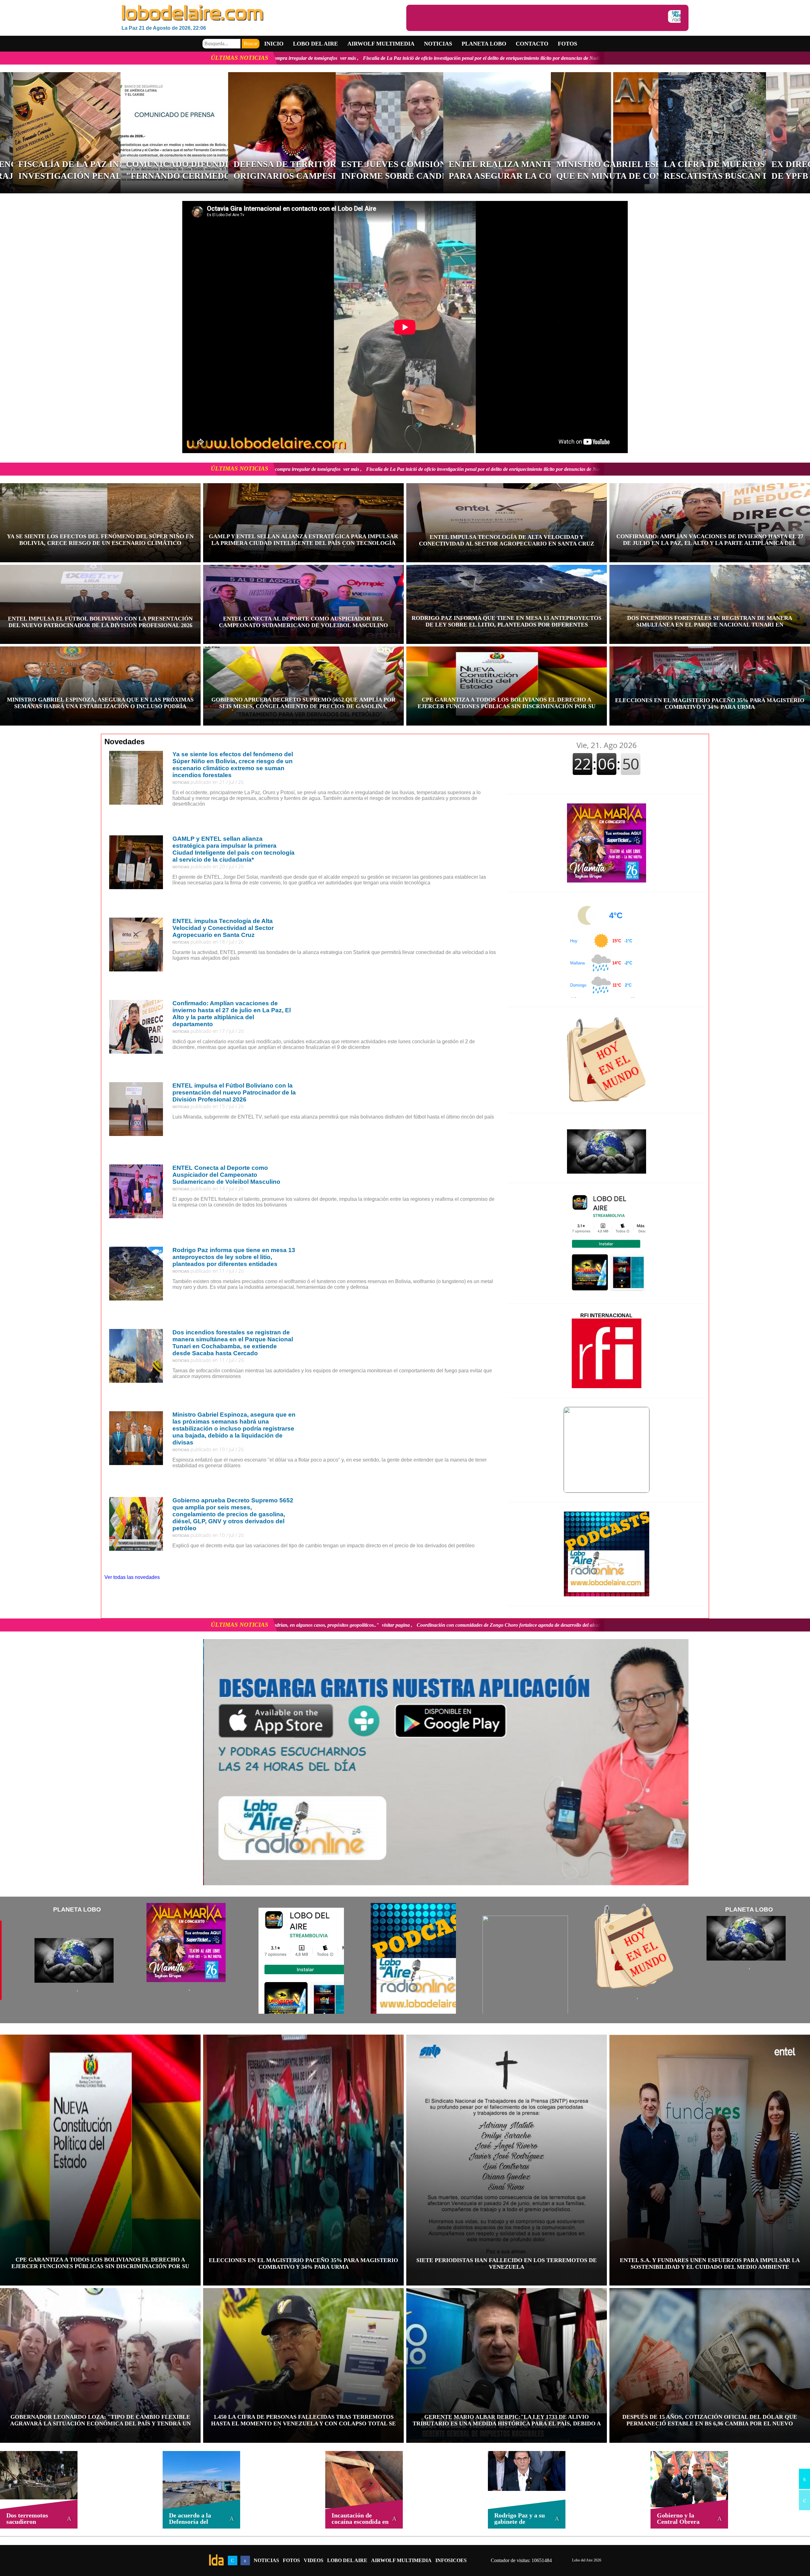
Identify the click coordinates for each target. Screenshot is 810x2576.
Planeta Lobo (484, 44)
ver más (395, 58)
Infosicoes (451, 2560)
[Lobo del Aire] (264, 13)
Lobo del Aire (347, 2560)
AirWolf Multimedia (401, 2560)
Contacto (532, 44)
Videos (314, 2560)
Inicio (274, 44)
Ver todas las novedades (132, 1577)
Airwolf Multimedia (381, 44)
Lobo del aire (315, 44)
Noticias (438, 44)
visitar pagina (426, 1625)
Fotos (567, 44)
